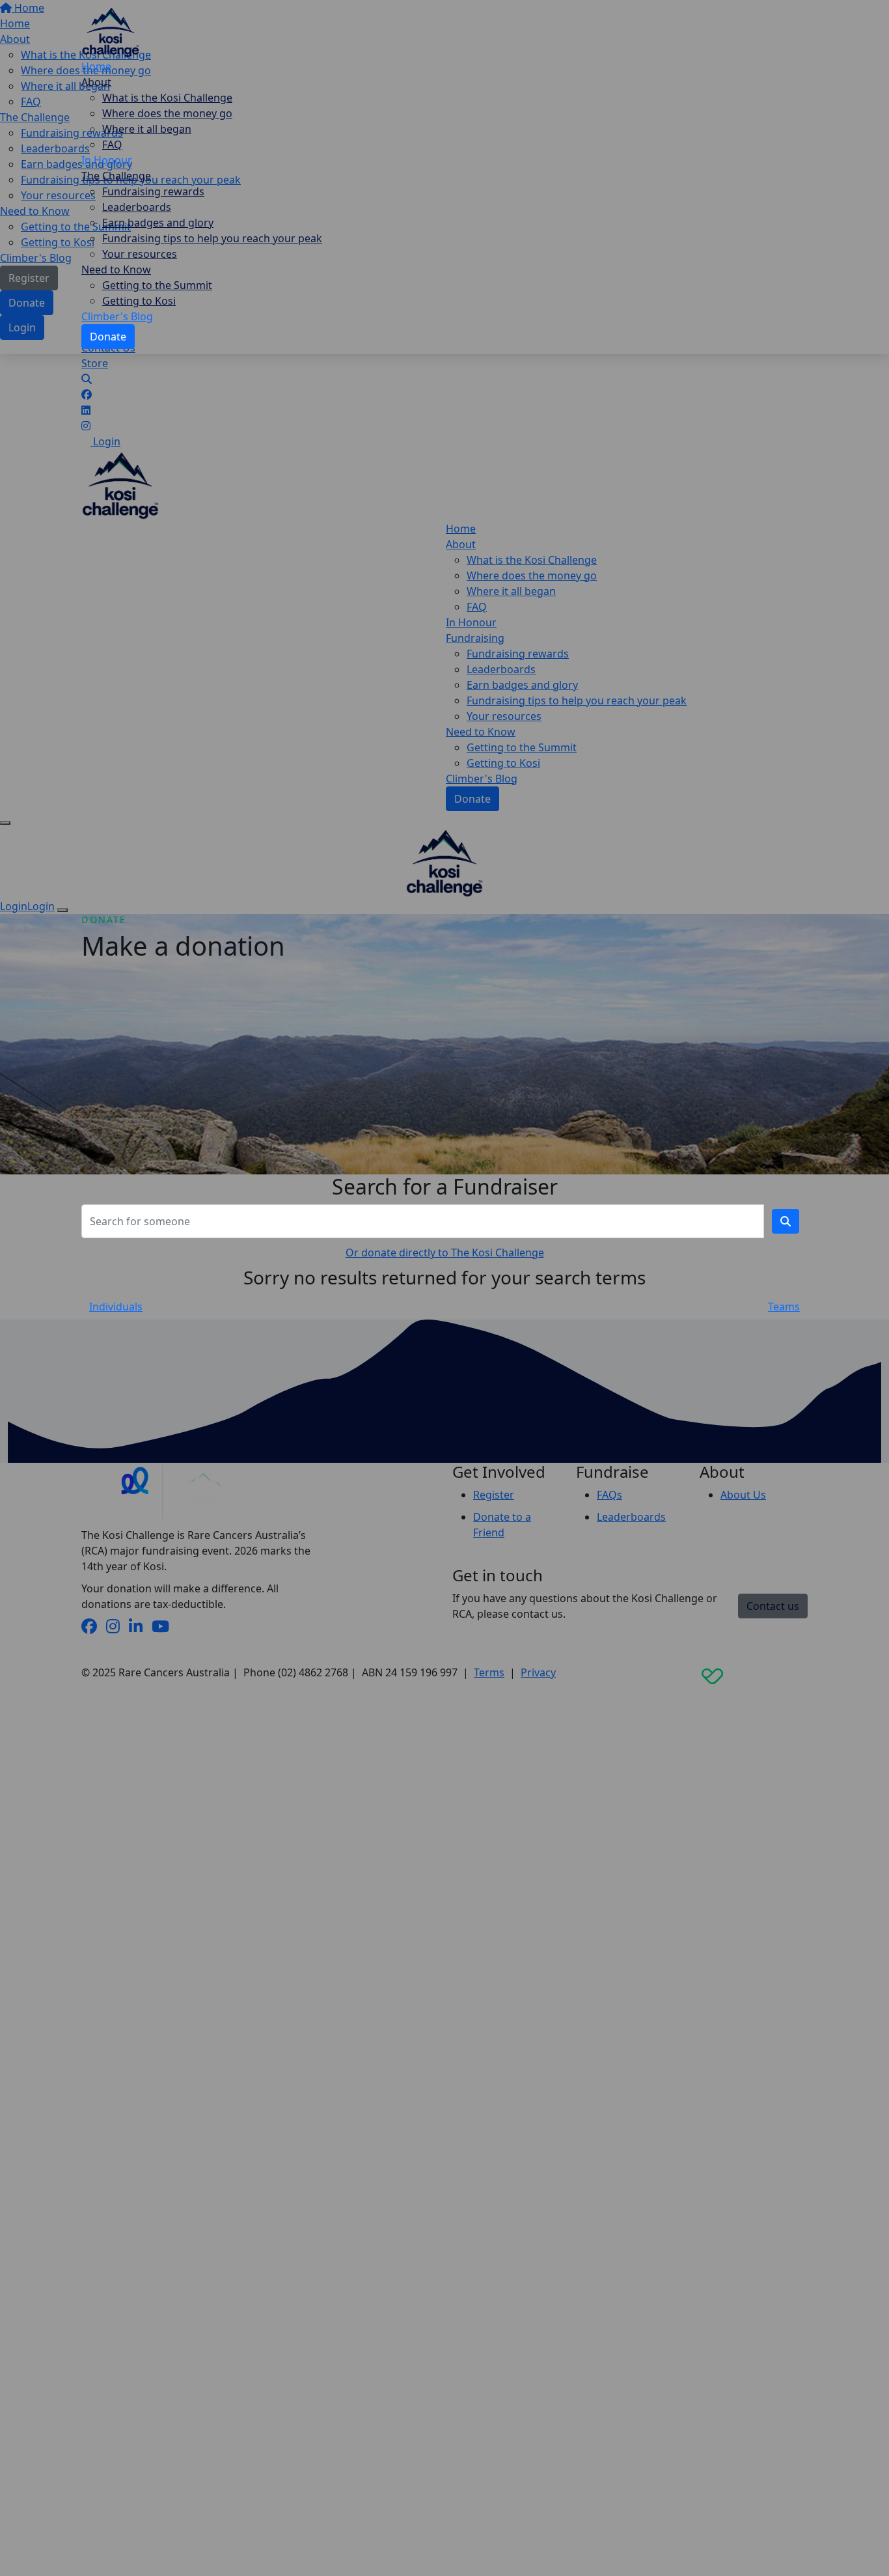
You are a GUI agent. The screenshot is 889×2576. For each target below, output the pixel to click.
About (96, 82)
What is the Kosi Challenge (167, 98)
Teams (784, 1307)
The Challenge (116, 176)
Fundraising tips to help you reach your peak (212, 238)
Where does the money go (167, 113)
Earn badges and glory (158, 223)
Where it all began (147, 129)
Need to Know (116, 270)
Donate (108, 337)
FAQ (112, 145)
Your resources (140, 254)
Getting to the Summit (157, 285)
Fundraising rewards (153, 191)
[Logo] (111, 31)
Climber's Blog (117, 316)
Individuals (116, 1307)
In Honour (107, 160)
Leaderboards (137, 207)
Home (96, 66)
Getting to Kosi (139, 301)
